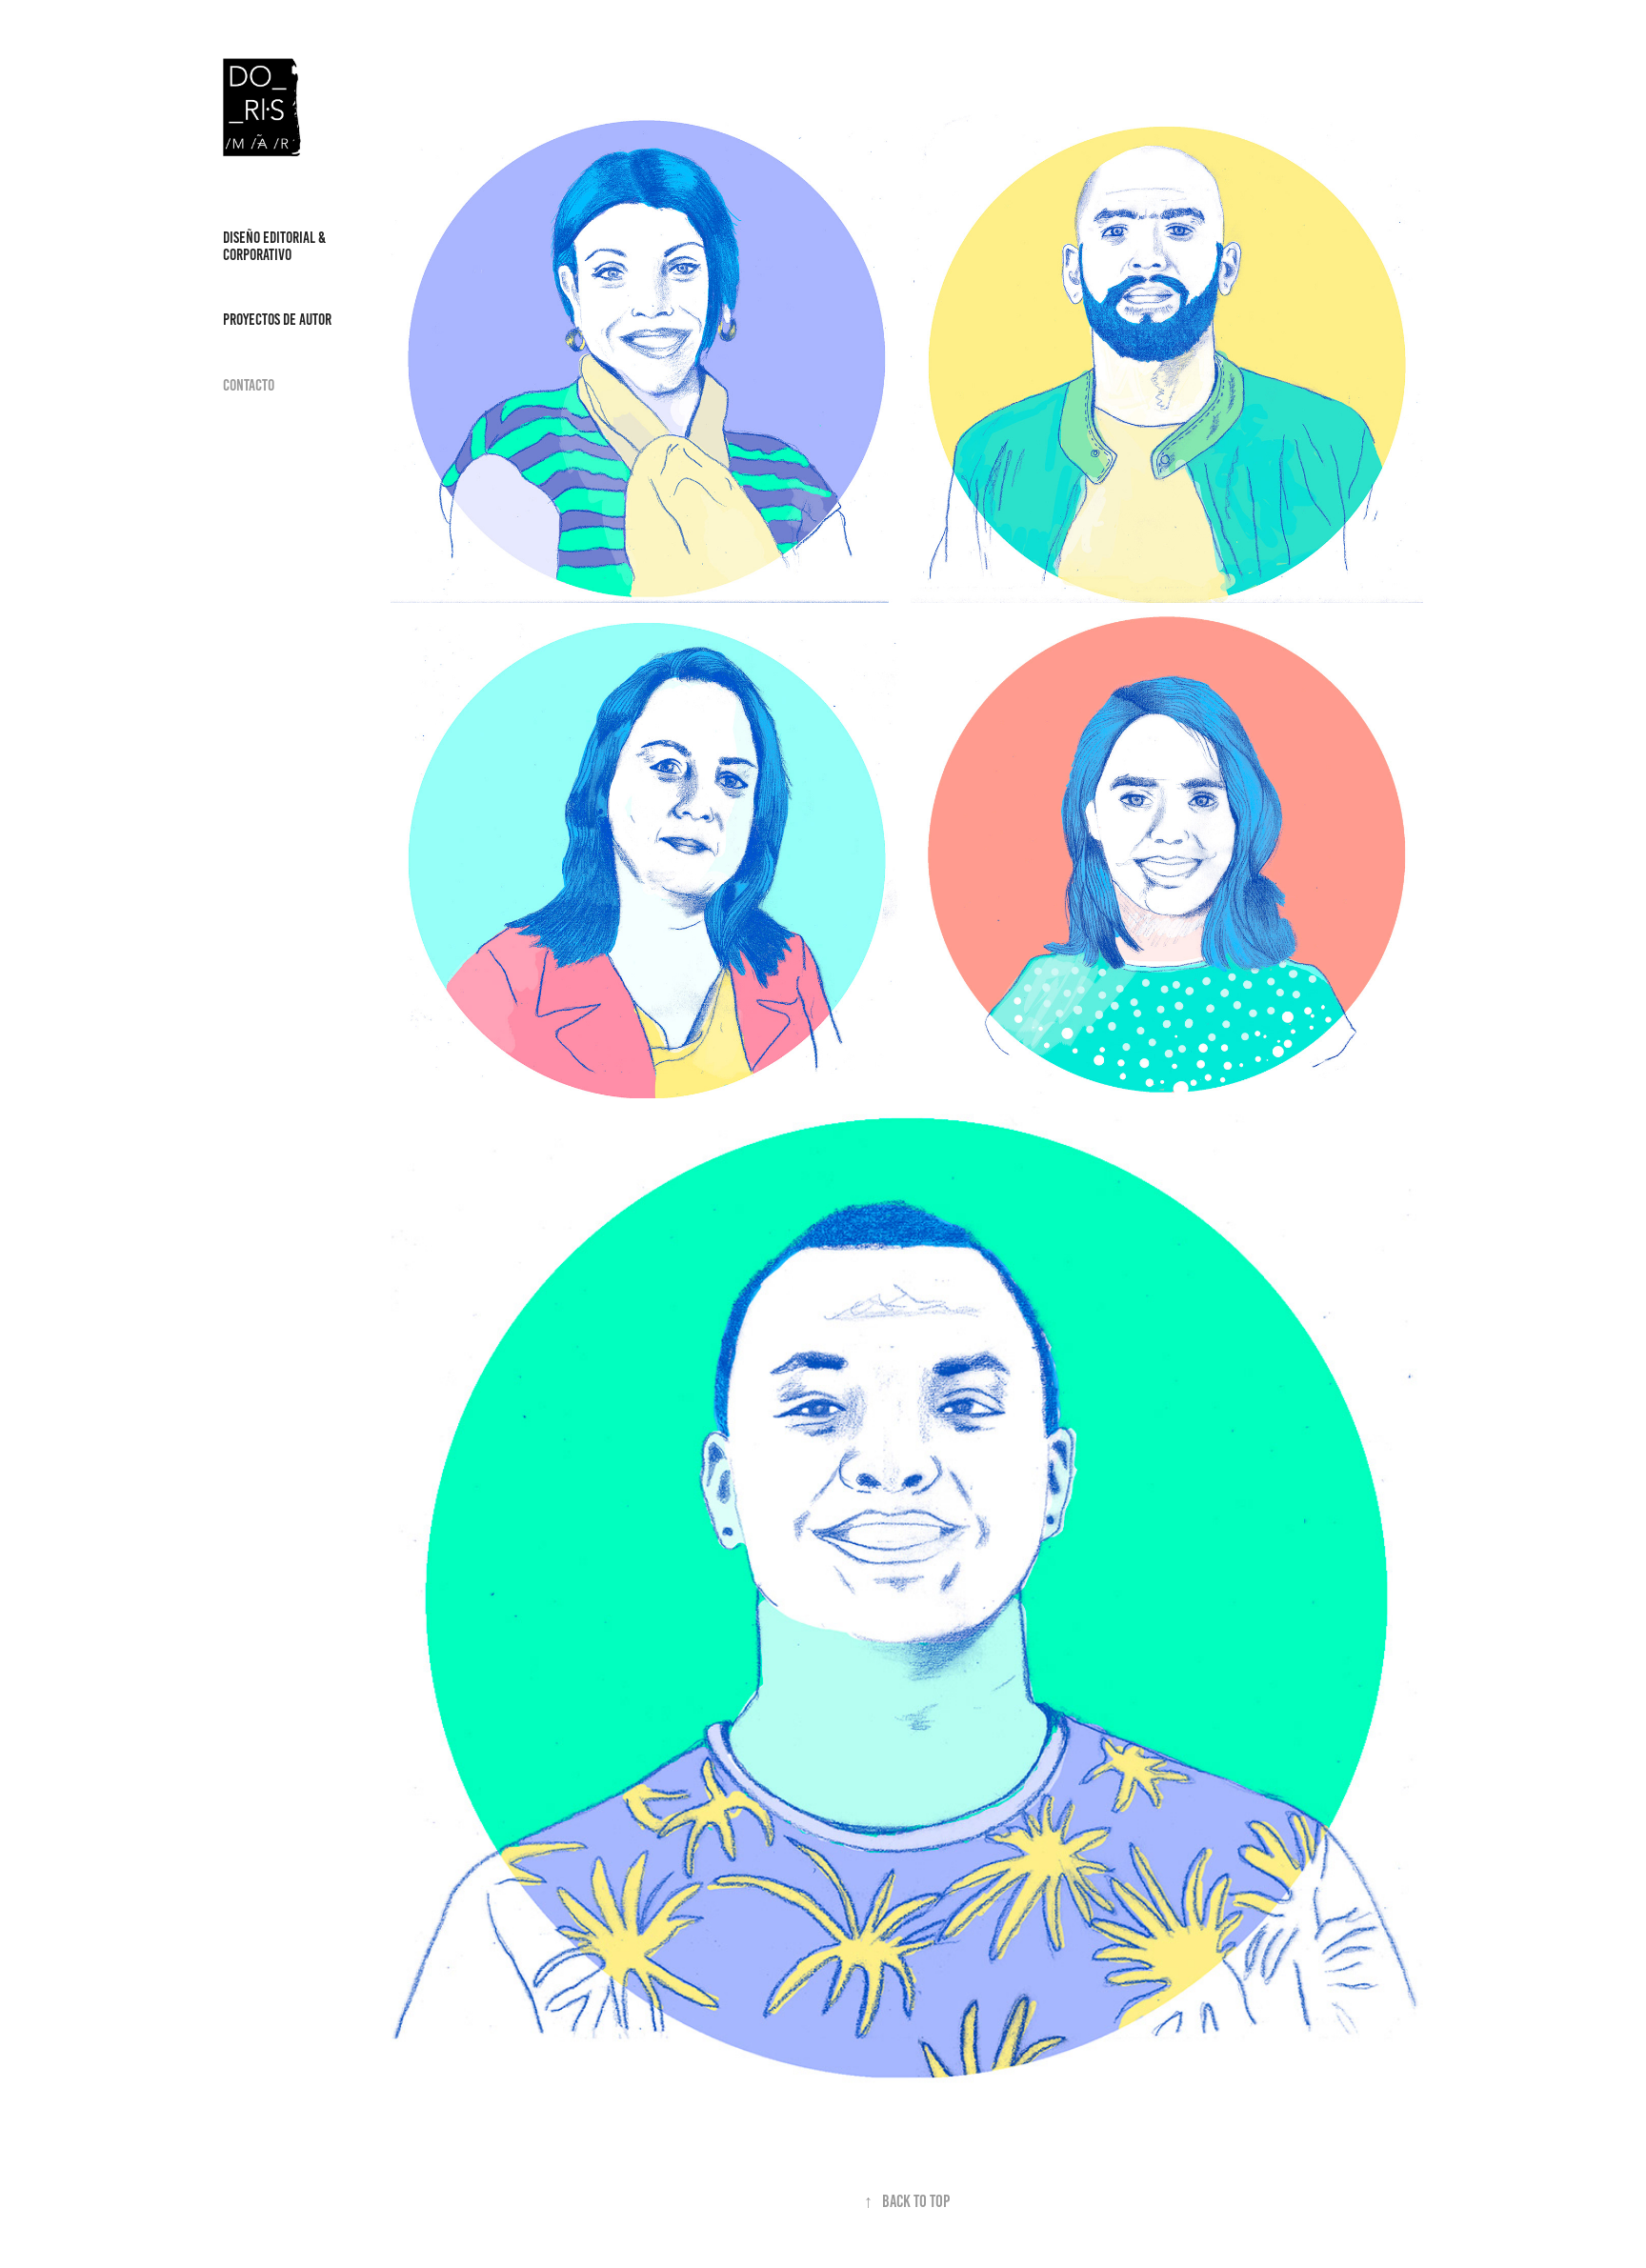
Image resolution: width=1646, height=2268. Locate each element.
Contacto (249, 385)
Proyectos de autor (277, 319)
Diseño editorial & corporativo (274, 246)
